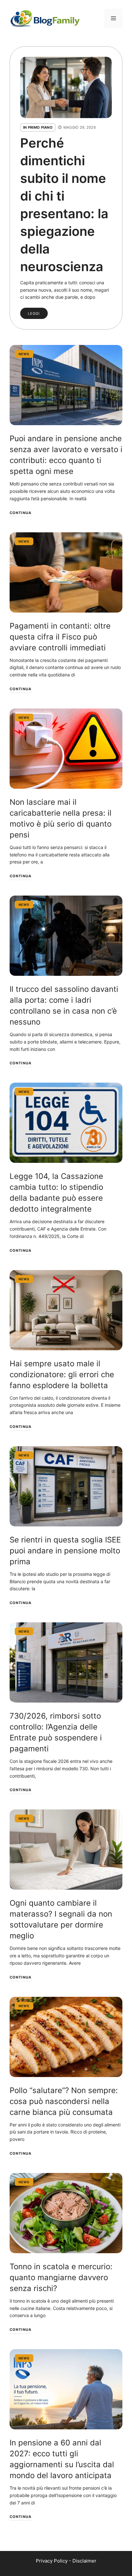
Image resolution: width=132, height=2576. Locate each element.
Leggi (34, 313)
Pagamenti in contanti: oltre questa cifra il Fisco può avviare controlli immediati (60, 637)
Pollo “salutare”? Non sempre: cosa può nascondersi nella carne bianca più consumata (64, 2101)
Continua (21, 513)
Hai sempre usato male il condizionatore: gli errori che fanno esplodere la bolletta (62, 1374)
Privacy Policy (52, 2561)
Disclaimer (84, 2561)
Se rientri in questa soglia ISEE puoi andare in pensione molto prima (65, 1551)
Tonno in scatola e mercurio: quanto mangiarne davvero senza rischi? (61, 2277)
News (24, 354)
